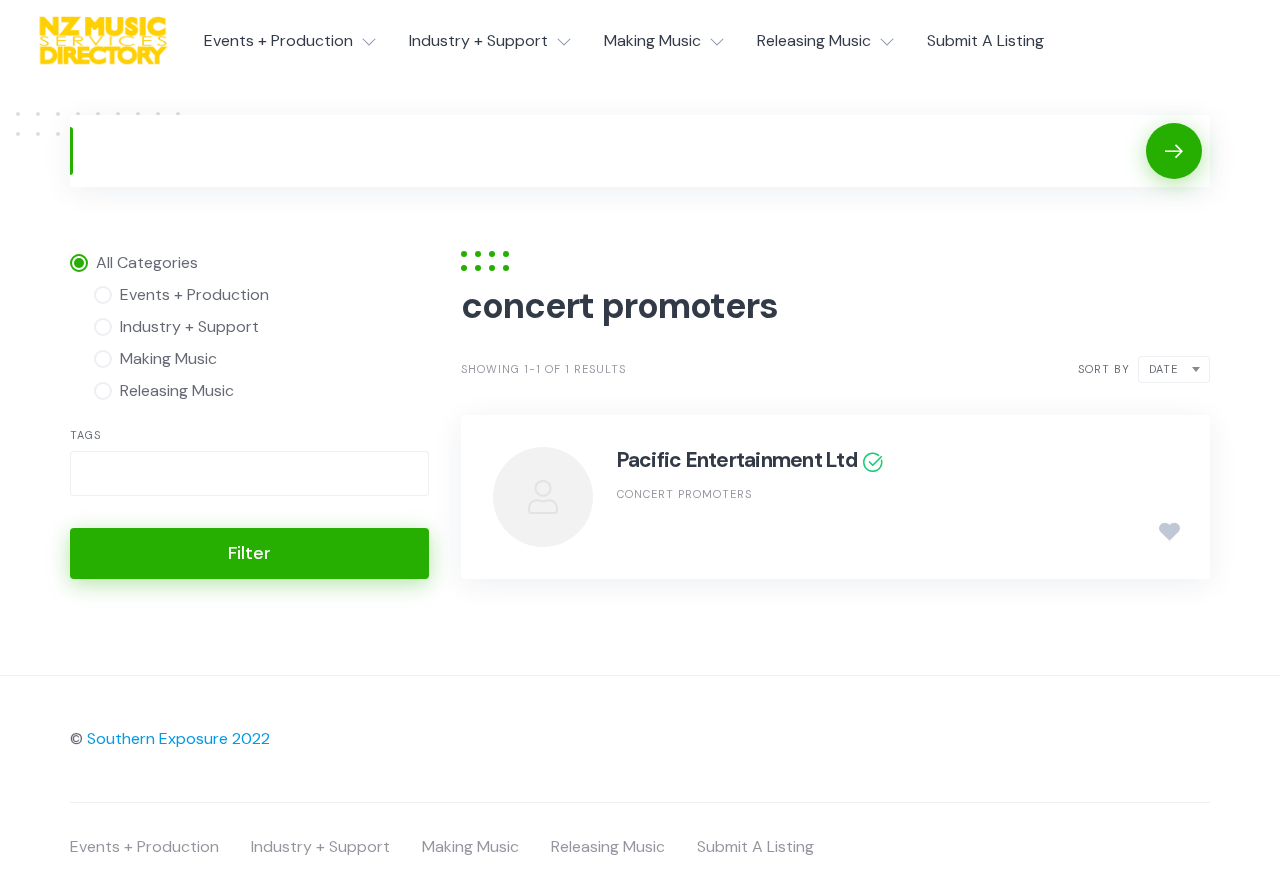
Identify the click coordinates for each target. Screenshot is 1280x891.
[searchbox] (93, 476)
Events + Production (278, 40)
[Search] (1174, 151)
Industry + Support (478, 40)
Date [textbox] (1163, 369)
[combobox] (249, 473)
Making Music (652, 40)
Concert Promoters (684, 494)
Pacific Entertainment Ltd (737, 460)
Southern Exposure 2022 (178, 738)
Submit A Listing (985, 40)
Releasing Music (814, 40)
